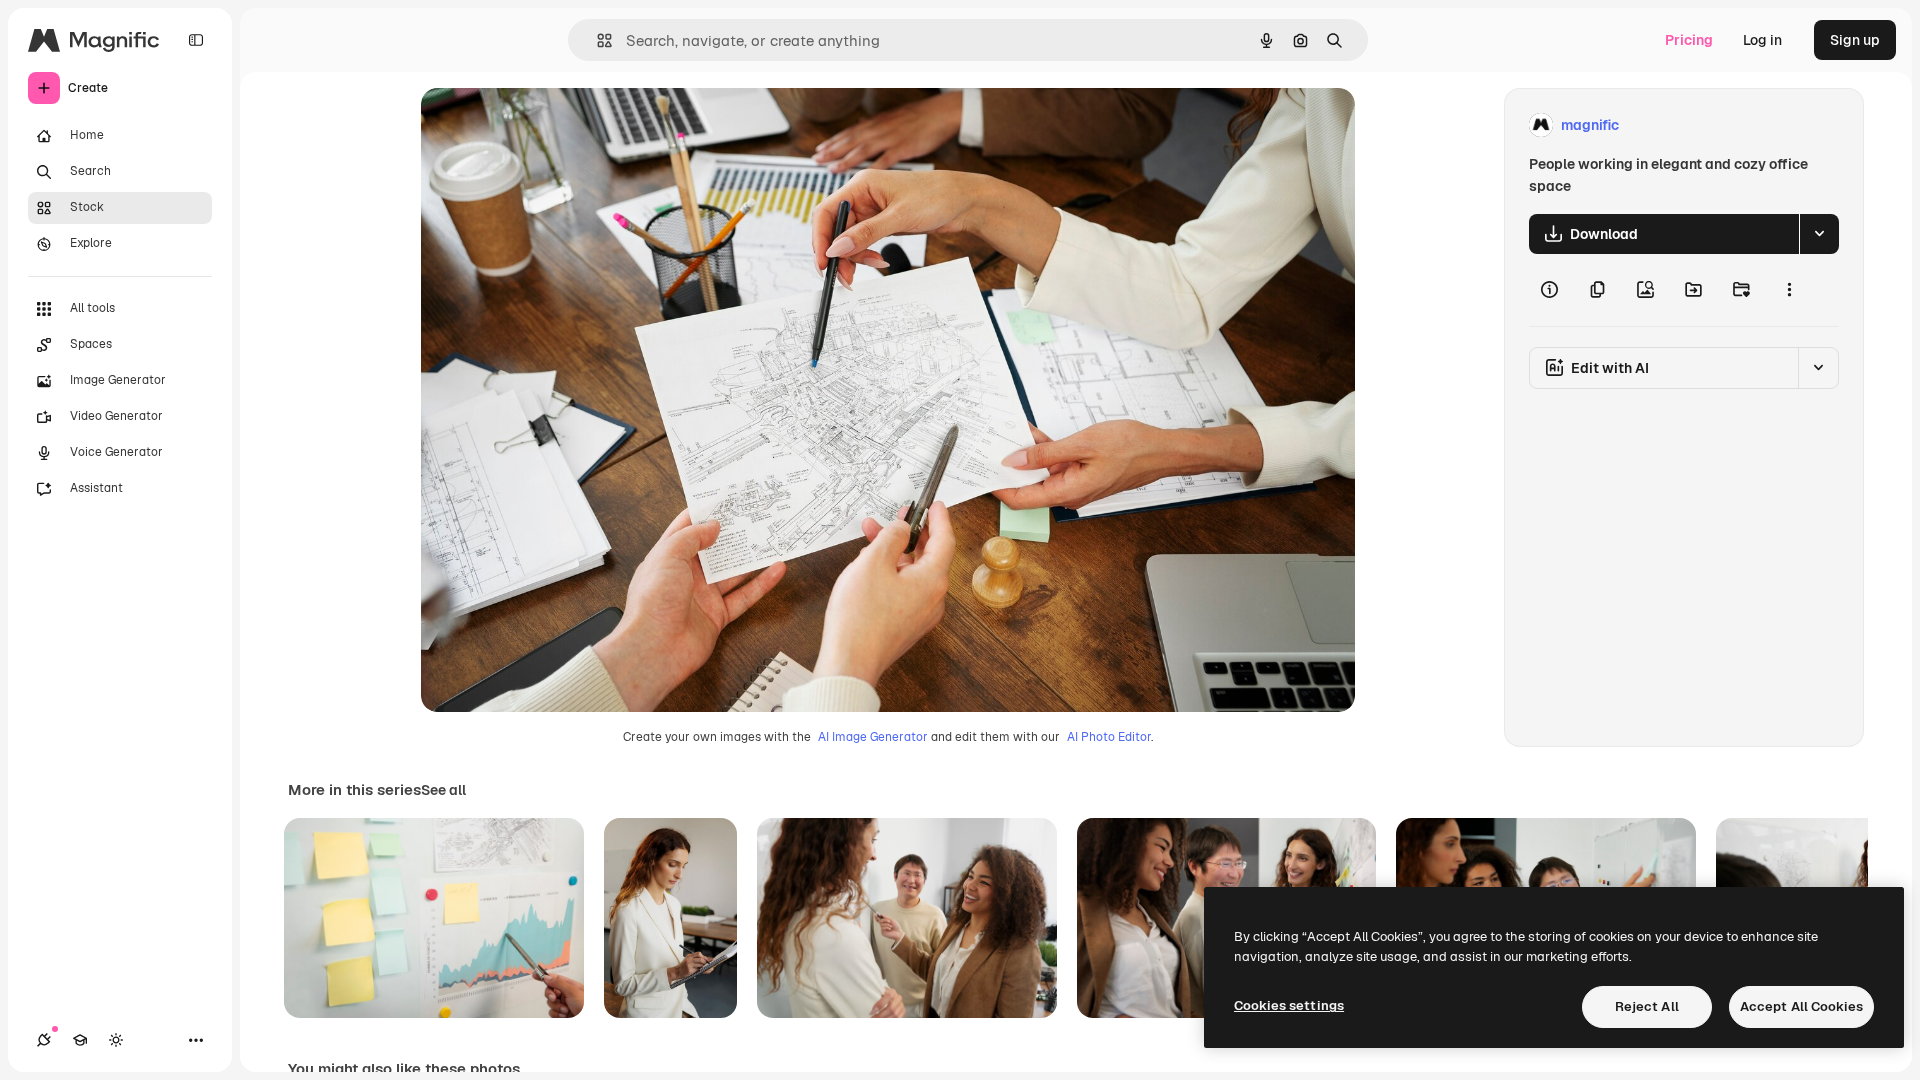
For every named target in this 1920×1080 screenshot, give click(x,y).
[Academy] (80, 1040)
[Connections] (44, 1040)
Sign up (1855, 40)
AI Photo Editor (1109, 737)
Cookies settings (1289, 1005)
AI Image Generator (873, 737)
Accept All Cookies (1801, 1006)
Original (549, 125)
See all (443, 790)
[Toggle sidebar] (196, 40)
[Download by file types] (1819, 234)
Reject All (1647, 1006)
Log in (1762, 40)
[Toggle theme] (116, 1040)
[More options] (1789, 290)
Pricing (1689, 40)
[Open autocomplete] (596, 40)
